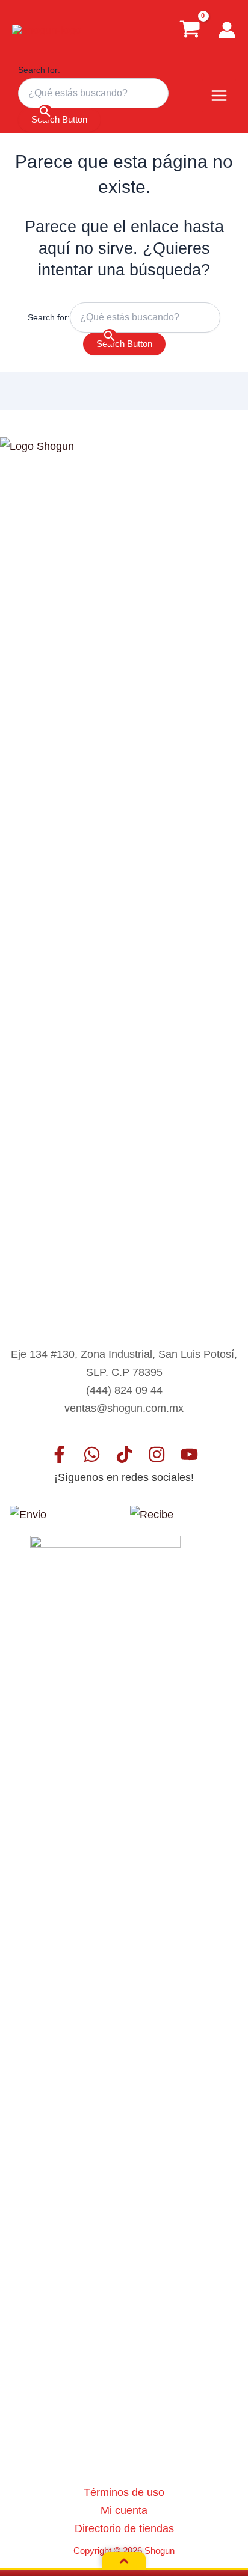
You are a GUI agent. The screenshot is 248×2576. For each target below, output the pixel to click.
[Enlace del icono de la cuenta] (227, 30)
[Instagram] (157, 1454)
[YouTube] (189, 1454)
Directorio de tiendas (124, 2528)
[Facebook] (59, 1454)
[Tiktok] (124, 1454)
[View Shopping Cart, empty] (190, 29)
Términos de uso (124, 2492)
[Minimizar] (124, 2561)
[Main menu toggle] (219, 96)
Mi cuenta (124, 2510)
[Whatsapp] (92, 1454)
